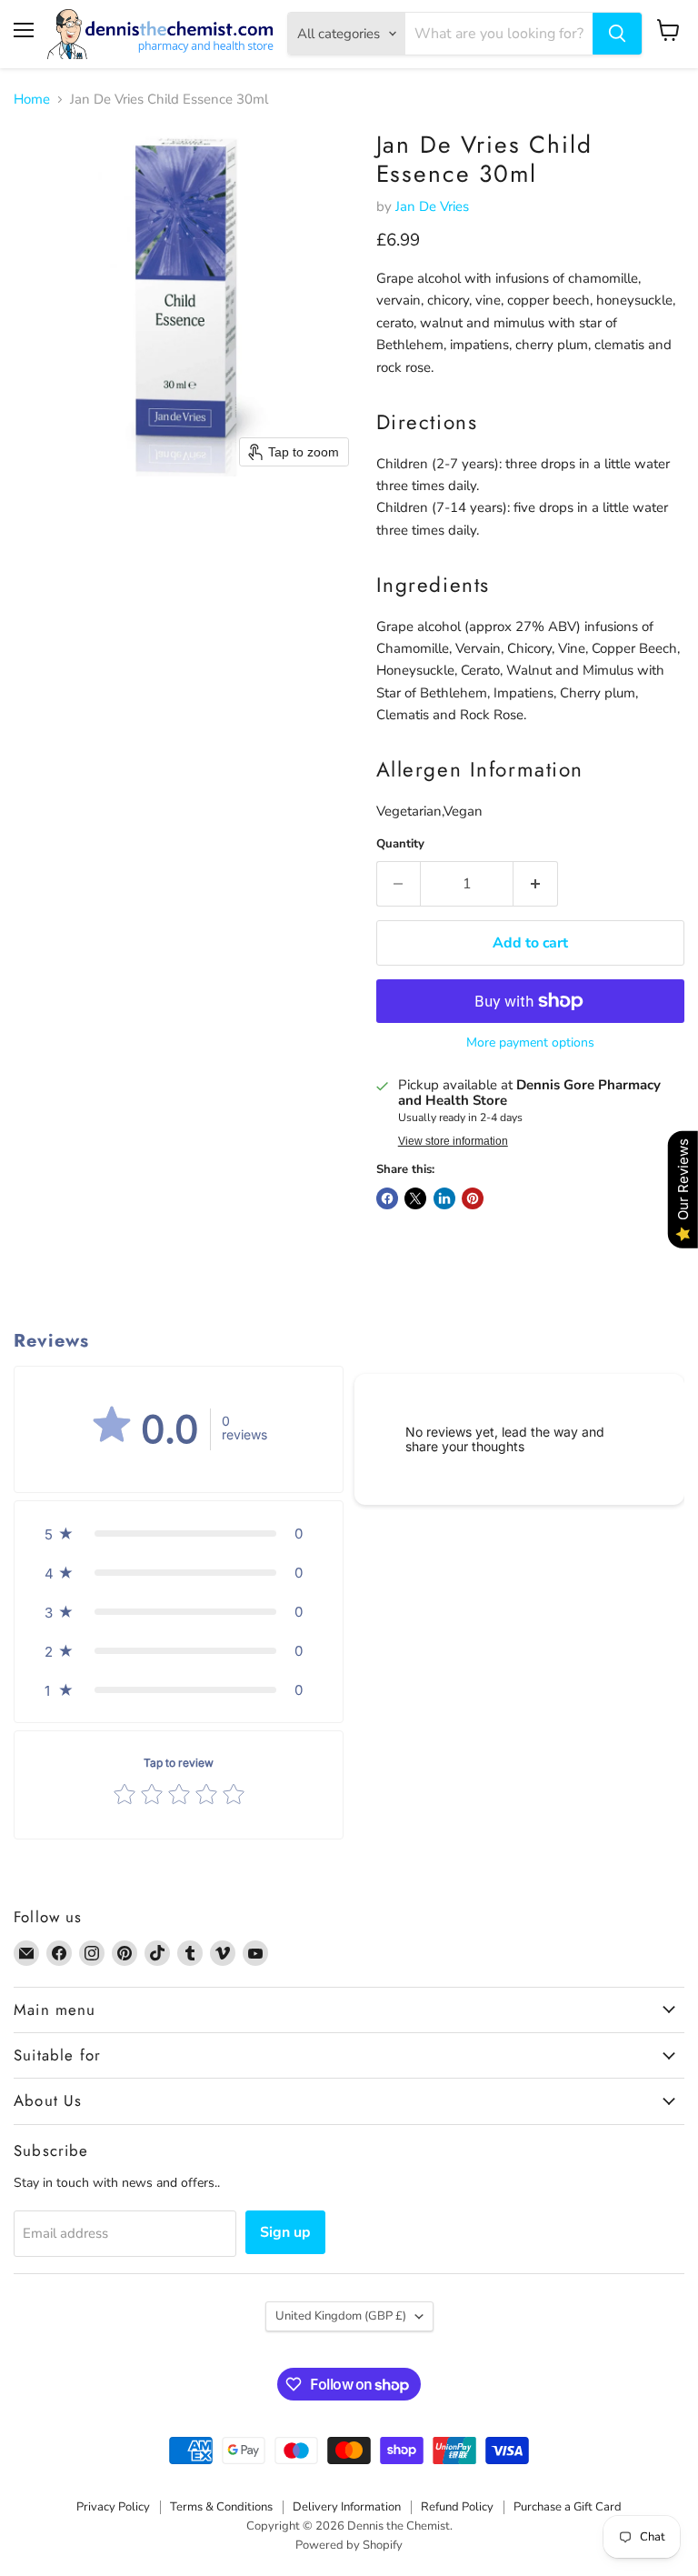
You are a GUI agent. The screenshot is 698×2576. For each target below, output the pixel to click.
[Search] (617, 34)
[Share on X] (415, 1198)
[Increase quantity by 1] (536, 884)
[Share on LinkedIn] (444, 1198)
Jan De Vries (432, 206)
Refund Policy (457, 2507)
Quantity (400, 844)
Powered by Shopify (349, 2545)
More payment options (530, 1043)
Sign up (285, 2232)
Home (32, 100)
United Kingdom (341, 2316)
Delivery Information (347, 2507)
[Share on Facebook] (387, 1198)
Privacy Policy (113, 2507)
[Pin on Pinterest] (473, 1198)
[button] (179, 1534)
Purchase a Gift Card (568, 2507)
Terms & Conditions (221, 2507)
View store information (453, 1141)
